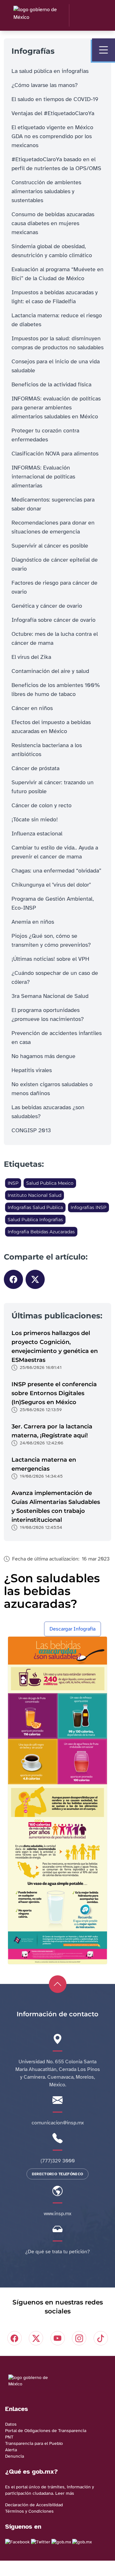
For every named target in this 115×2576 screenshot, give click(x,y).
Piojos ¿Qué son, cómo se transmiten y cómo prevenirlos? (51, 940)
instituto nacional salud (34, 1195)
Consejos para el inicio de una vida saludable (56, 366)
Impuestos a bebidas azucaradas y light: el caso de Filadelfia (55, 297)
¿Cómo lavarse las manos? (45, 85)
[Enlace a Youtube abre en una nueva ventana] (82, 2542)
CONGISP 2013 (31, 1130)
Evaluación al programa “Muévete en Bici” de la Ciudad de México (57, 274)
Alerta (11, 2450)
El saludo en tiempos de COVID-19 (55, 99)
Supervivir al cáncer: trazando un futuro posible (53, 787)
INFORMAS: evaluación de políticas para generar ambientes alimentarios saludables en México (56, 407)
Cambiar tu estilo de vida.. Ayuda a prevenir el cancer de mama (55, 852)
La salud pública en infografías (50, 71)
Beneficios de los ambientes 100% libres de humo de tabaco (56, 690)
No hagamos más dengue (43, 1056)
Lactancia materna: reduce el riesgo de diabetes (57, 320)
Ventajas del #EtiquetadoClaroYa (53, 113)
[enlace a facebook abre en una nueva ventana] (17, 2542)
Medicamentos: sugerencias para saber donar (53, 504)
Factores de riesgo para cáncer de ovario (54, 587)
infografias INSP (88, 1207)
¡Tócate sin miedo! (35, 819)
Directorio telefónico (57, 2174)
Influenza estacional (37, 834)
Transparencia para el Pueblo (34, 2443)
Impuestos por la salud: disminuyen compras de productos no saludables (57, 343)
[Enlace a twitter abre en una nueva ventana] (41, 2542)
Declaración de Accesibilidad (34, 2505)
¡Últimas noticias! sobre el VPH (50, 959)
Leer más (65, 2493)
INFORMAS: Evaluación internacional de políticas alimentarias (43, 477)
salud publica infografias (35, 1220)
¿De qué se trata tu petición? (57, 2252)
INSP (13, 1183)
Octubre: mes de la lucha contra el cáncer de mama (55, 638)
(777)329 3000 (58, 2161)
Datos (11, 2424)
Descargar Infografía (73, 1629)
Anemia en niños (33, 922)
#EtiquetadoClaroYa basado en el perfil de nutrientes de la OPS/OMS (56, 164)
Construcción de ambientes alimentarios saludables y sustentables (46, 191)
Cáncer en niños (32, 708)
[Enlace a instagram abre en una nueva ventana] (61, 2542)
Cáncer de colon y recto (42, 805)
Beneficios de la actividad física (51, 384)
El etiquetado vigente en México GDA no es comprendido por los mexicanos (52, 136)
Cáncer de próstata (35, 768)
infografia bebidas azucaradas (41, 1232)
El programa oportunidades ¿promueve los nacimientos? (48, 1015)
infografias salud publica (35, 1207)
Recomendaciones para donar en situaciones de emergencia (53, 527)
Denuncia (15, 2456)
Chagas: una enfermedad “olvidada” (56, 871)
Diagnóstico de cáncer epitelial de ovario (55, 564)
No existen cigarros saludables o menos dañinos (52, 1089)
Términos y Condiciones (29, 2511)
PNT (9, 2437)
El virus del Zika (31, 657)
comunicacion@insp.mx (58, 2123)
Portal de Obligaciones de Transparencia (46, 2431)
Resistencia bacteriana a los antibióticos (47, 750)
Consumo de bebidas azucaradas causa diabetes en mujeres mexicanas (53, 223)
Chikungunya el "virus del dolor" (51, 885)
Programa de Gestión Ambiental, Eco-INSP (53, 903)
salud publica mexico (50, 1183)
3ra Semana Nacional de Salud (50, 996)
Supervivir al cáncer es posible (50, 546)
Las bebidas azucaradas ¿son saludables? (48, 1112)
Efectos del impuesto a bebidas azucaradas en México (51, 727)
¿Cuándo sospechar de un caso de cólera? (55, 977)
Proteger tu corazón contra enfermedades (45, 435)
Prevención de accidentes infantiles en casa (57, 1038)
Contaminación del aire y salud (50, 671)
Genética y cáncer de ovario (47, 606)
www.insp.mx (57, 2214)
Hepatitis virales (32, 1070)
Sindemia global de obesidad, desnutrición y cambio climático (52, 251)
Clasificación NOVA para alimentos (55, 454)
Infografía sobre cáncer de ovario (54, 620)
